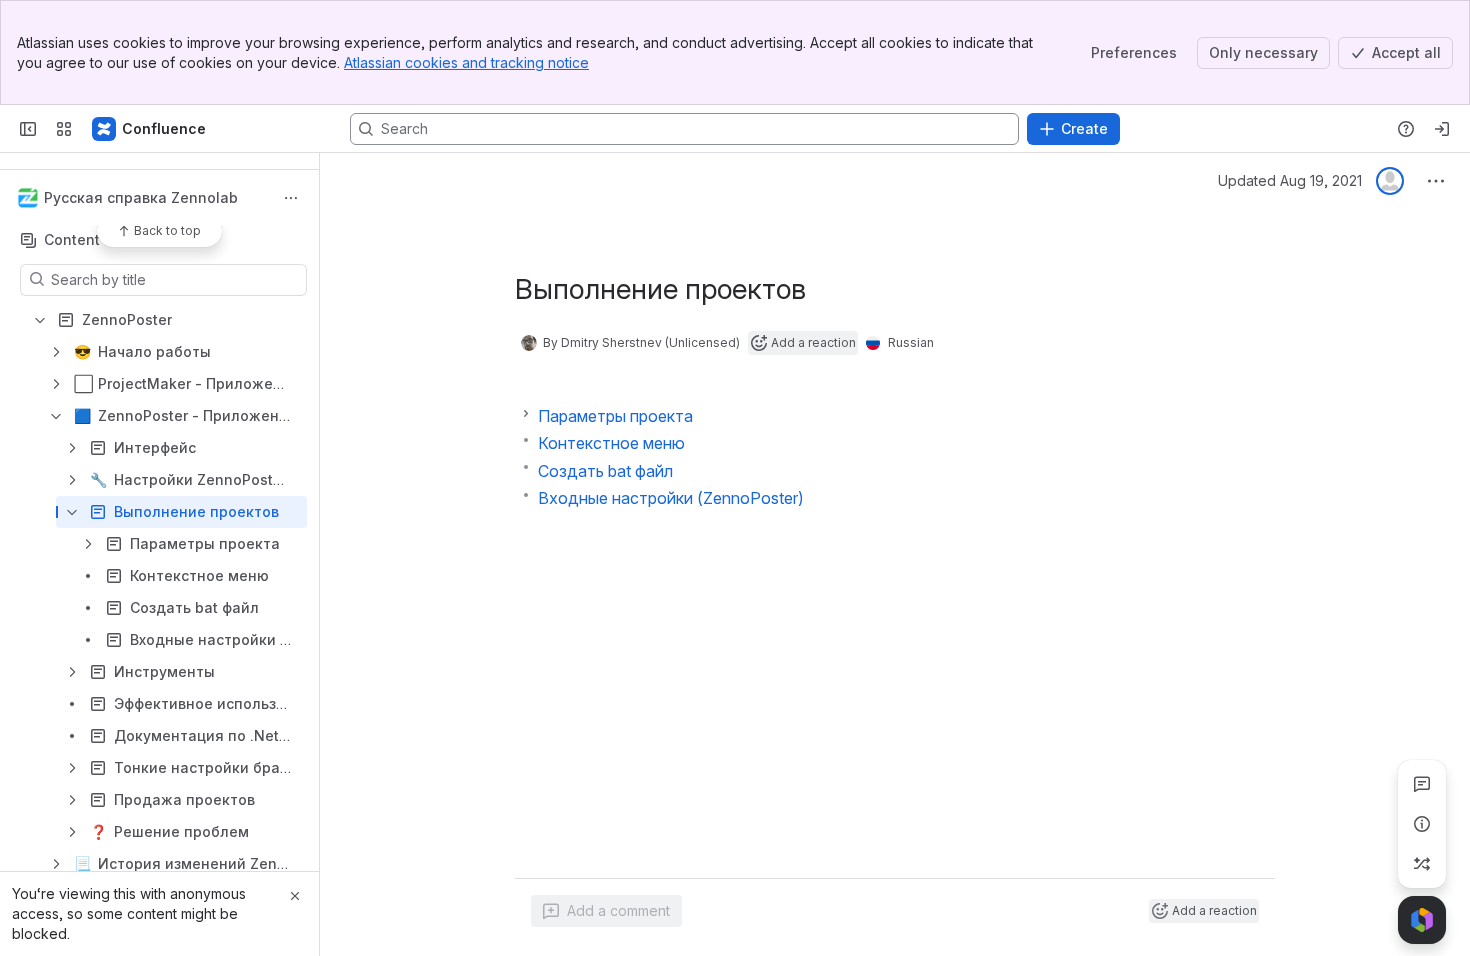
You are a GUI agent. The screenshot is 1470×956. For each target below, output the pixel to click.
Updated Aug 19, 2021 (1290, 180)
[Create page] (1422, 864)
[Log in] (1442, 129)
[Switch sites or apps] (64, 129)
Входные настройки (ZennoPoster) (671, 498)
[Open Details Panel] (1422, 824)
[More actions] (291, 198)
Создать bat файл (605, 471)
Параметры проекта (615, 416)
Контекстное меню (611, 443)
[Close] (295, 896)
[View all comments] (1422, 784)
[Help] (1406, 129)
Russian (911, 342)
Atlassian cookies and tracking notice (466, 62)
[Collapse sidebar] (28, 129)
